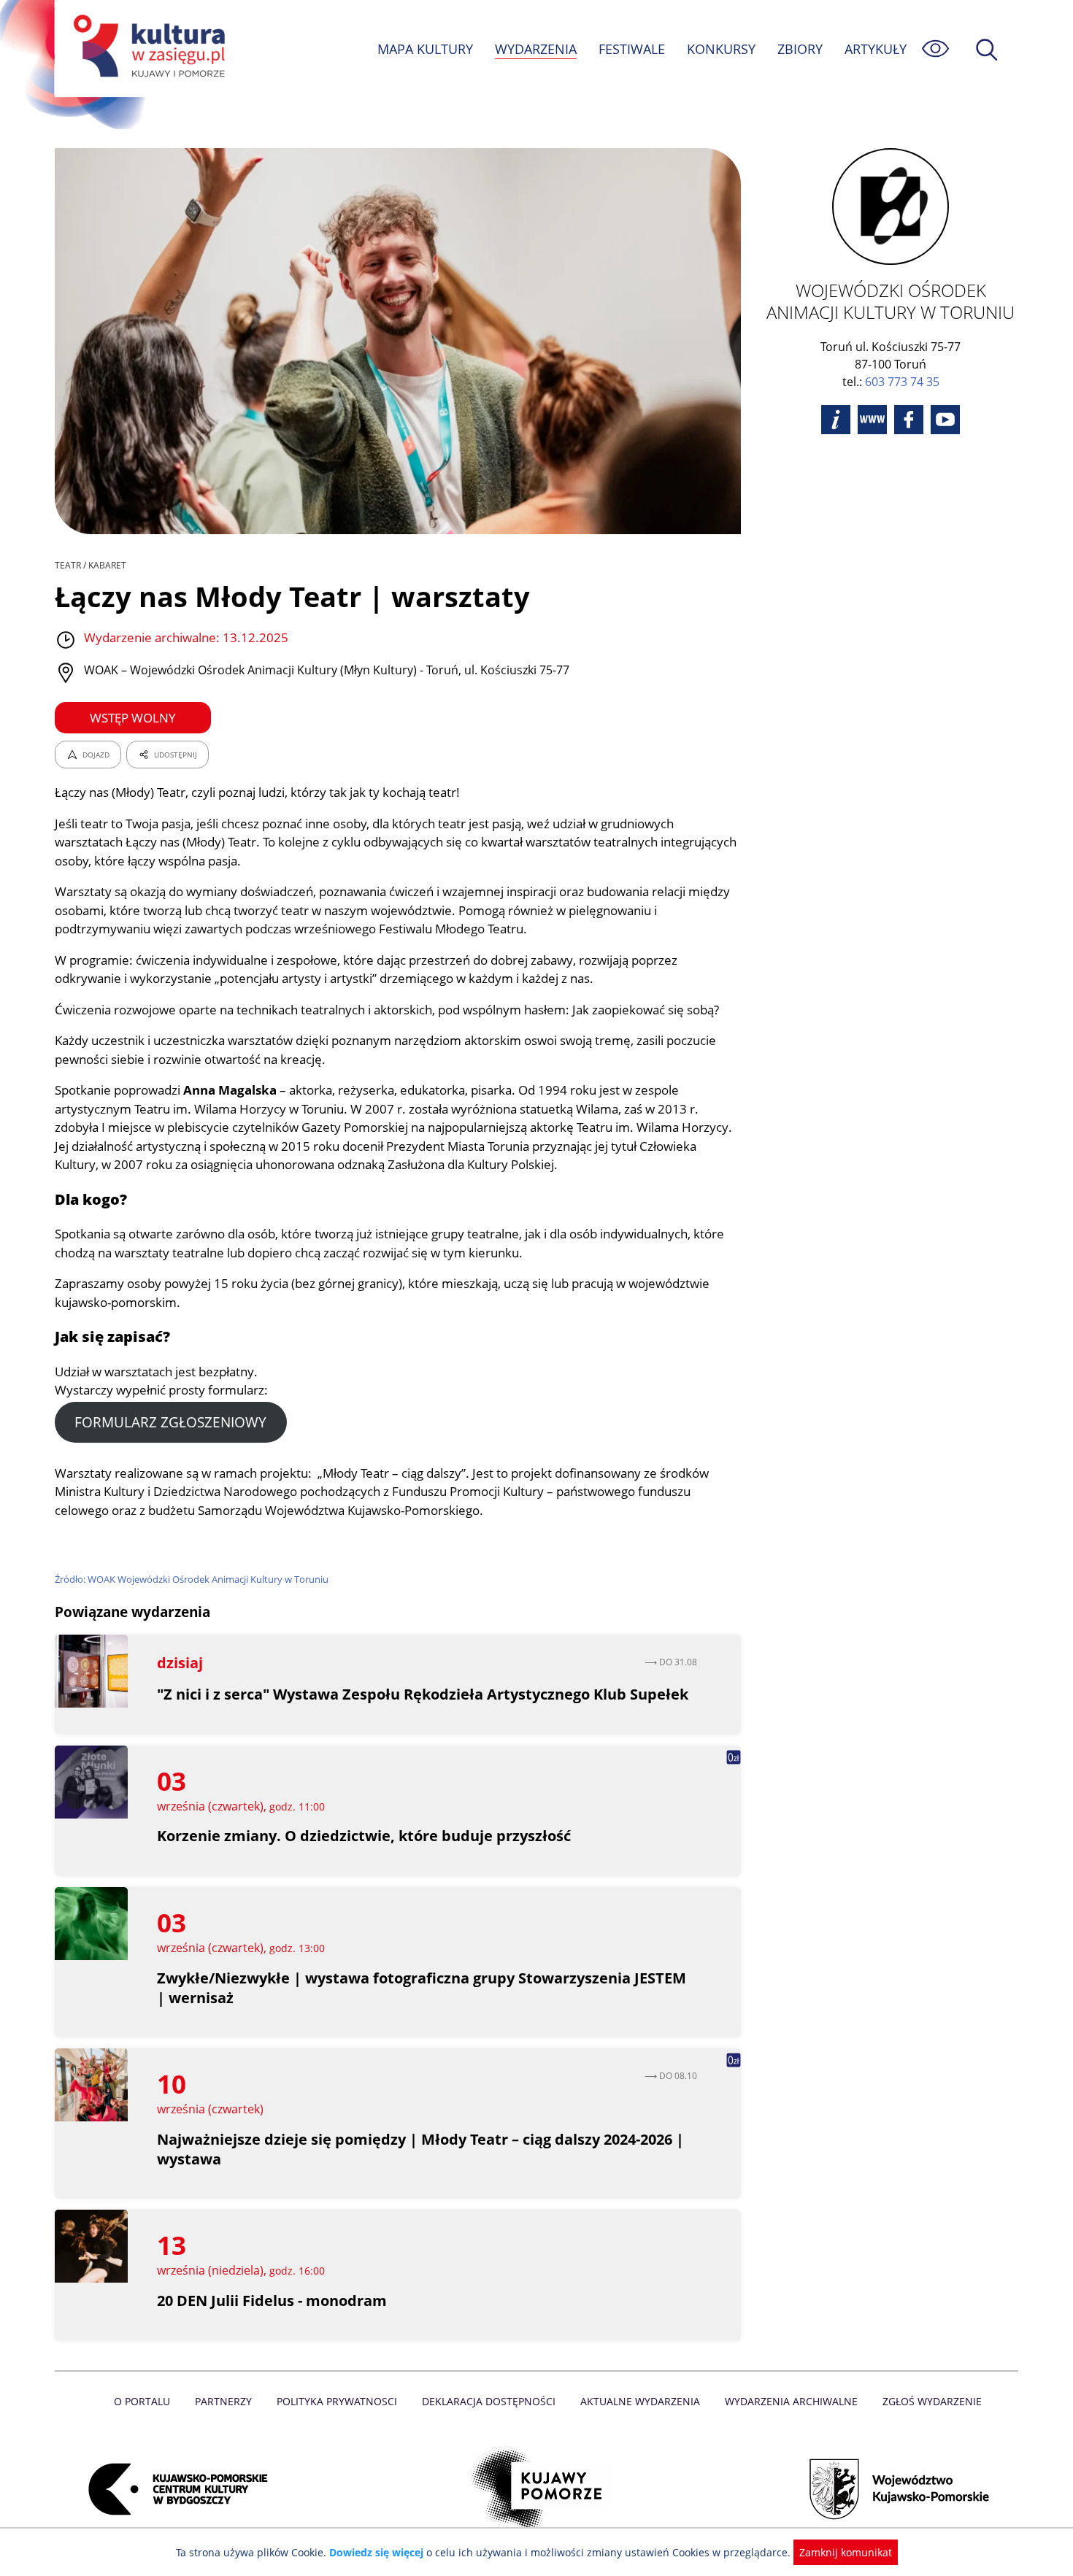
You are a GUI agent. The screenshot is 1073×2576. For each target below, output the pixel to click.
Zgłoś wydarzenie (932, 2401)
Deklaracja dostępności (489, 2401)
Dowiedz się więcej (376, 2552)
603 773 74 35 (902, 382)
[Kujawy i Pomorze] (537, 2489)
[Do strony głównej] (147, 49)
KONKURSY (721, 49)
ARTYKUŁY (876, 49)
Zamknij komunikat (846, 2552)
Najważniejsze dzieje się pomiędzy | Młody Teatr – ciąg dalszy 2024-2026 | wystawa (420, 2149)
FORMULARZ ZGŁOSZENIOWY (170, 1422)
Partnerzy (223, 2401)
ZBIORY (800, 49)
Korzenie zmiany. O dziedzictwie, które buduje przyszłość (364, 1836)
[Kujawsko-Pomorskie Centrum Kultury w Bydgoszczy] (174, 2489)
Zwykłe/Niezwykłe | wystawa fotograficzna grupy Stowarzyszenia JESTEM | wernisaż (422, 1988)
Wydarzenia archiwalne (791, 2401)
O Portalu (142, 2401)
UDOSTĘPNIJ (176, 755)
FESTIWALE (632, 49)
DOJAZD (96, 755)
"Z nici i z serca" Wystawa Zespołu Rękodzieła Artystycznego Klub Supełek (423, 1694)
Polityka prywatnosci (337, 2401)
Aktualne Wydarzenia (640, 2401)
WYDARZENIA (536, 49)
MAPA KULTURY (425, 49)
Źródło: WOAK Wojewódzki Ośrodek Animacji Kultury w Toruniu (192, 1579)
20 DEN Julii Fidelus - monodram (272, 2301)
